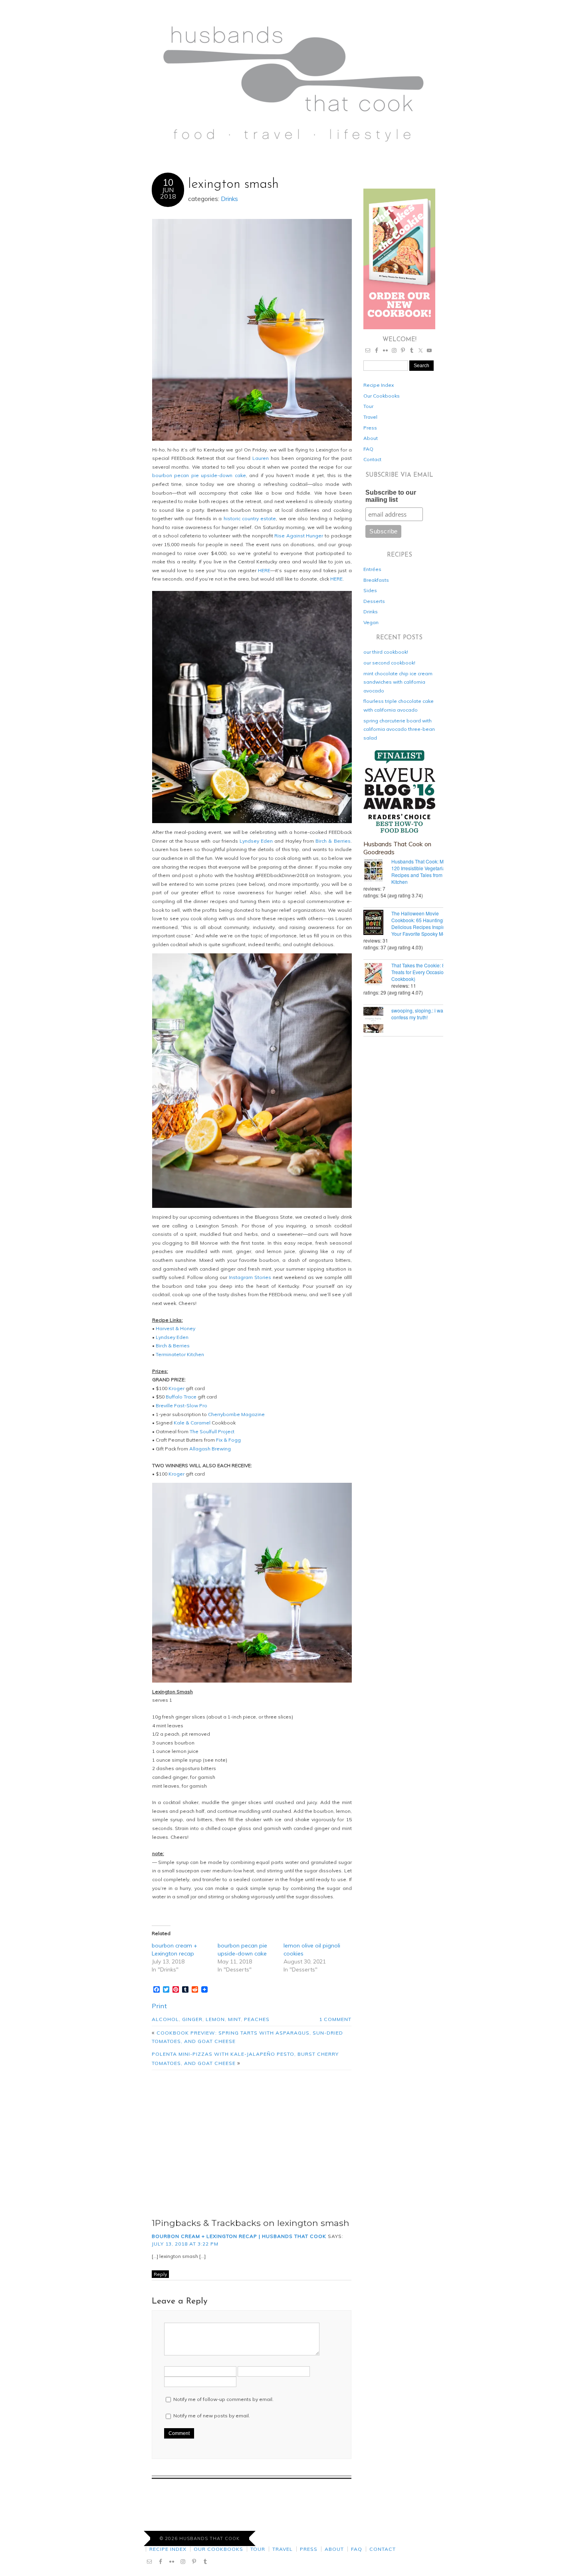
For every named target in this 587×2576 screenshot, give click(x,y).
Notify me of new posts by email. (212, 2416)
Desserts (374, 601)
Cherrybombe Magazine (236, 1414)
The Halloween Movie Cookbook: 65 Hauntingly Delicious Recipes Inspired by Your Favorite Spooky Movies (424, 923)
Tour (368, 406)
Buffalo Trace (181, 1397)
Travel (370, 417)
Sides (370, 590)
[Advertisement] (252, 2142)
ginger (192, 2019)
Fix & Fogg (228, 1440)
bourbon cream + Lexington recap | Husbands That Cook (239, 2236)
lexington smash (233, 184)
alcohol (165, 2019)
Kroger (176, 1388)
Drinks (229, 199)
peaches (257, 2019)
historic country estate (250, 518)
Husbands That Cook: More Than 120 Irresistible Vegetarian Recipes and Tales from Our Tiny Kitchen (427, 871)
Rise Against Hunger (299, 536)
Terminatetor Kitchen (180, 1354)
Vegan (371, 622)
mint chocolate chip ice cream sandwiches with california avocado (398, 682)
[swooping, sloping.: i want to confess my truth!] (377, 1020)
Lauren (261, 458)
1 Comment (335, 2019)
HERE (264, 570)
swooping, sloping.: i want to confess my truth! (422, 1014)
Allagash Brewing (210, 1449)
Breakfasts (376, 580)
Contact (372, 459)
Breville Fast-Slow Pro (181, 1405)
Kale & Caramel (192, 1423)
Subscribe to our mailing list (391, 496)
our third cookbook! (386, 652)
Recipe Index (379, 385)
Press (370, 428)
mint (234, 2019)
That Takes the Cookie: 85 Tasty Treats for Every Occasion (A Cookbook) (426, 972)
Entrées (372, 569)
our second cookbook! (389, 663)
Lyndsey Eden (256, 841)
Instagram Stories (250, 1277)
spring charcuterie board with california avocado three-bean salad (399, 729)
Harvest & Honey (176, 1328)
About (371, 438)
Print (160, 2006)
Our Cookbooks (382, 396)
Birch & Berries (333, 841)
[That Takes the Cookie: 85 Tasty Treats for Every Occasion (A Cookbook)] (377, 975)
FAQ (368, 449)
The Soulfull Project (212, 1431)
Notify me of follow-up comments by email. (223, 2399)
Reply (160, 2274)
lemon (215, 2019)
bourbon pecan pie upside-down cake (199, 475)
